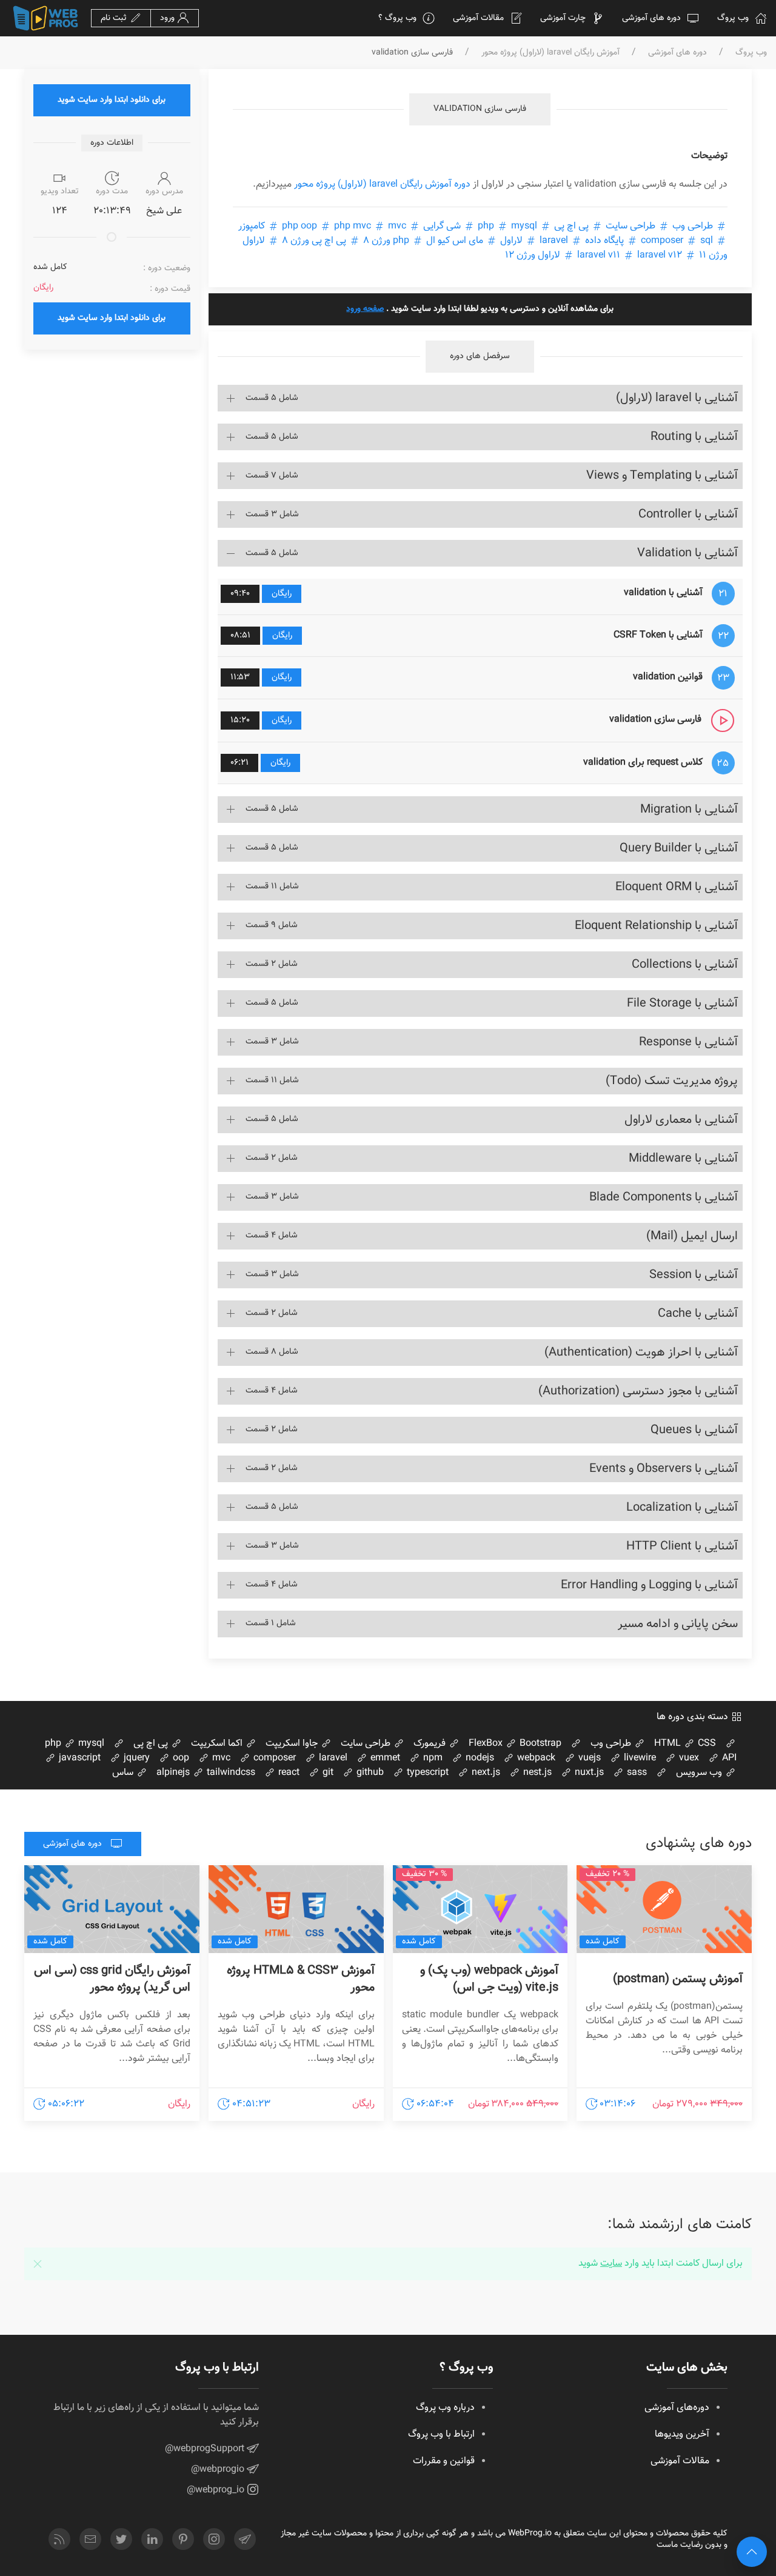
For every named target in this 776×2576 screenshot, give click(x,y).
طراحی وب (693, 226)
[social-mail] (90, 2539)
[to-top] (752, 2552)
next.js (485, 1773)
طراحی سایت (630, 226)
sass (636, 1773)
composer (678, 241)
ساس (124, 1773)
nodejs (479, 1758)
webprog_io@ (217, 2490)
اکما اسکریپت (218, 1744)
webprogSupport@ (206, 2449)
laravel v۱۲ (628, 255)
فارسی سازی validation (480, 109)
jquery (135, 1758)
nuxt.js (588, 1773)
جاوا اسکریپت (293, 1744)
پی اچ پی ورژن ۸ (314, 241)
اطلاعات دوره (112, 143)
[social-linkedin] (152, 2539)
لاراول (511, 241)
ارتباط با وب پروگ (441, 2435)
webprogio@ (219, 2470)
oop (180, 1758)
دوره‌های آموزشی (677, 2408)
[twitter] (121, 2539)
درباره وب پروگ (445, 2408)
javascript (79, 1758)
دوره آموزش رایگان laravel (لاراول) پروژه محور (382, 185)
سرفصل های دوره (480, 356)
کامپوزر (253, 226)
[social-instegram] (214, 2539)
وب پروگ (733, 18)
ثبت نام (115, 18)
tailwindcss (230, 1773)
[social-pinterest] (183, 2539)
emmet (384, 1758)
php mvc (353, 226)
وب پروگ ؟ (397, 18)
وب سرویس (700, 1773)
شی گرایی (442, 226)
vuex (688, 1758)
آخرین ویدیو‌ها (682, 2435)
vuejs (588, 1758)
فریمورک (431, 1744)
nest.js (536, 1773)
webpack (535, 1758)
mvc (220, 1758)
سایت (611, 2264)
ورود (169, 18)
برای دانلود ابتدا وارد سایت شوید (112, 100)
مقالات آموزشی (478, 18)
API (728, 1758)
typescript (426, 1773)
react (288, 1773)
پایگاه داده (604, 241)
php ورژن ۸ (386, 241)
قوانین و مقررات (444, 2461)
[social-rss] (59, 2539)
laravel (554, 241)
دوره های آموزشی (651, 18)
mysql (506, 226)
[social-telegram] (245, 2539)
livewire (639, 1758)
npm (432, 1758)
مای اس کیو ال (455, 241)
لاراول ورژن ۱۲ (534, 255)
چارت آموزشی (563, 18)
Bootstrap (539, 1744)
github (369, 1773)
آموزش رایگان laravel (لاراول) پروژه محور (550, 53)
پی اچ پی (571, 226)
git (327, 1773)
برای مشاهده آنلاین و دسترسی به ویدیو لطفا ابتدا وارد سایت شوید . (480, 309)
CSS (706, 1744)
